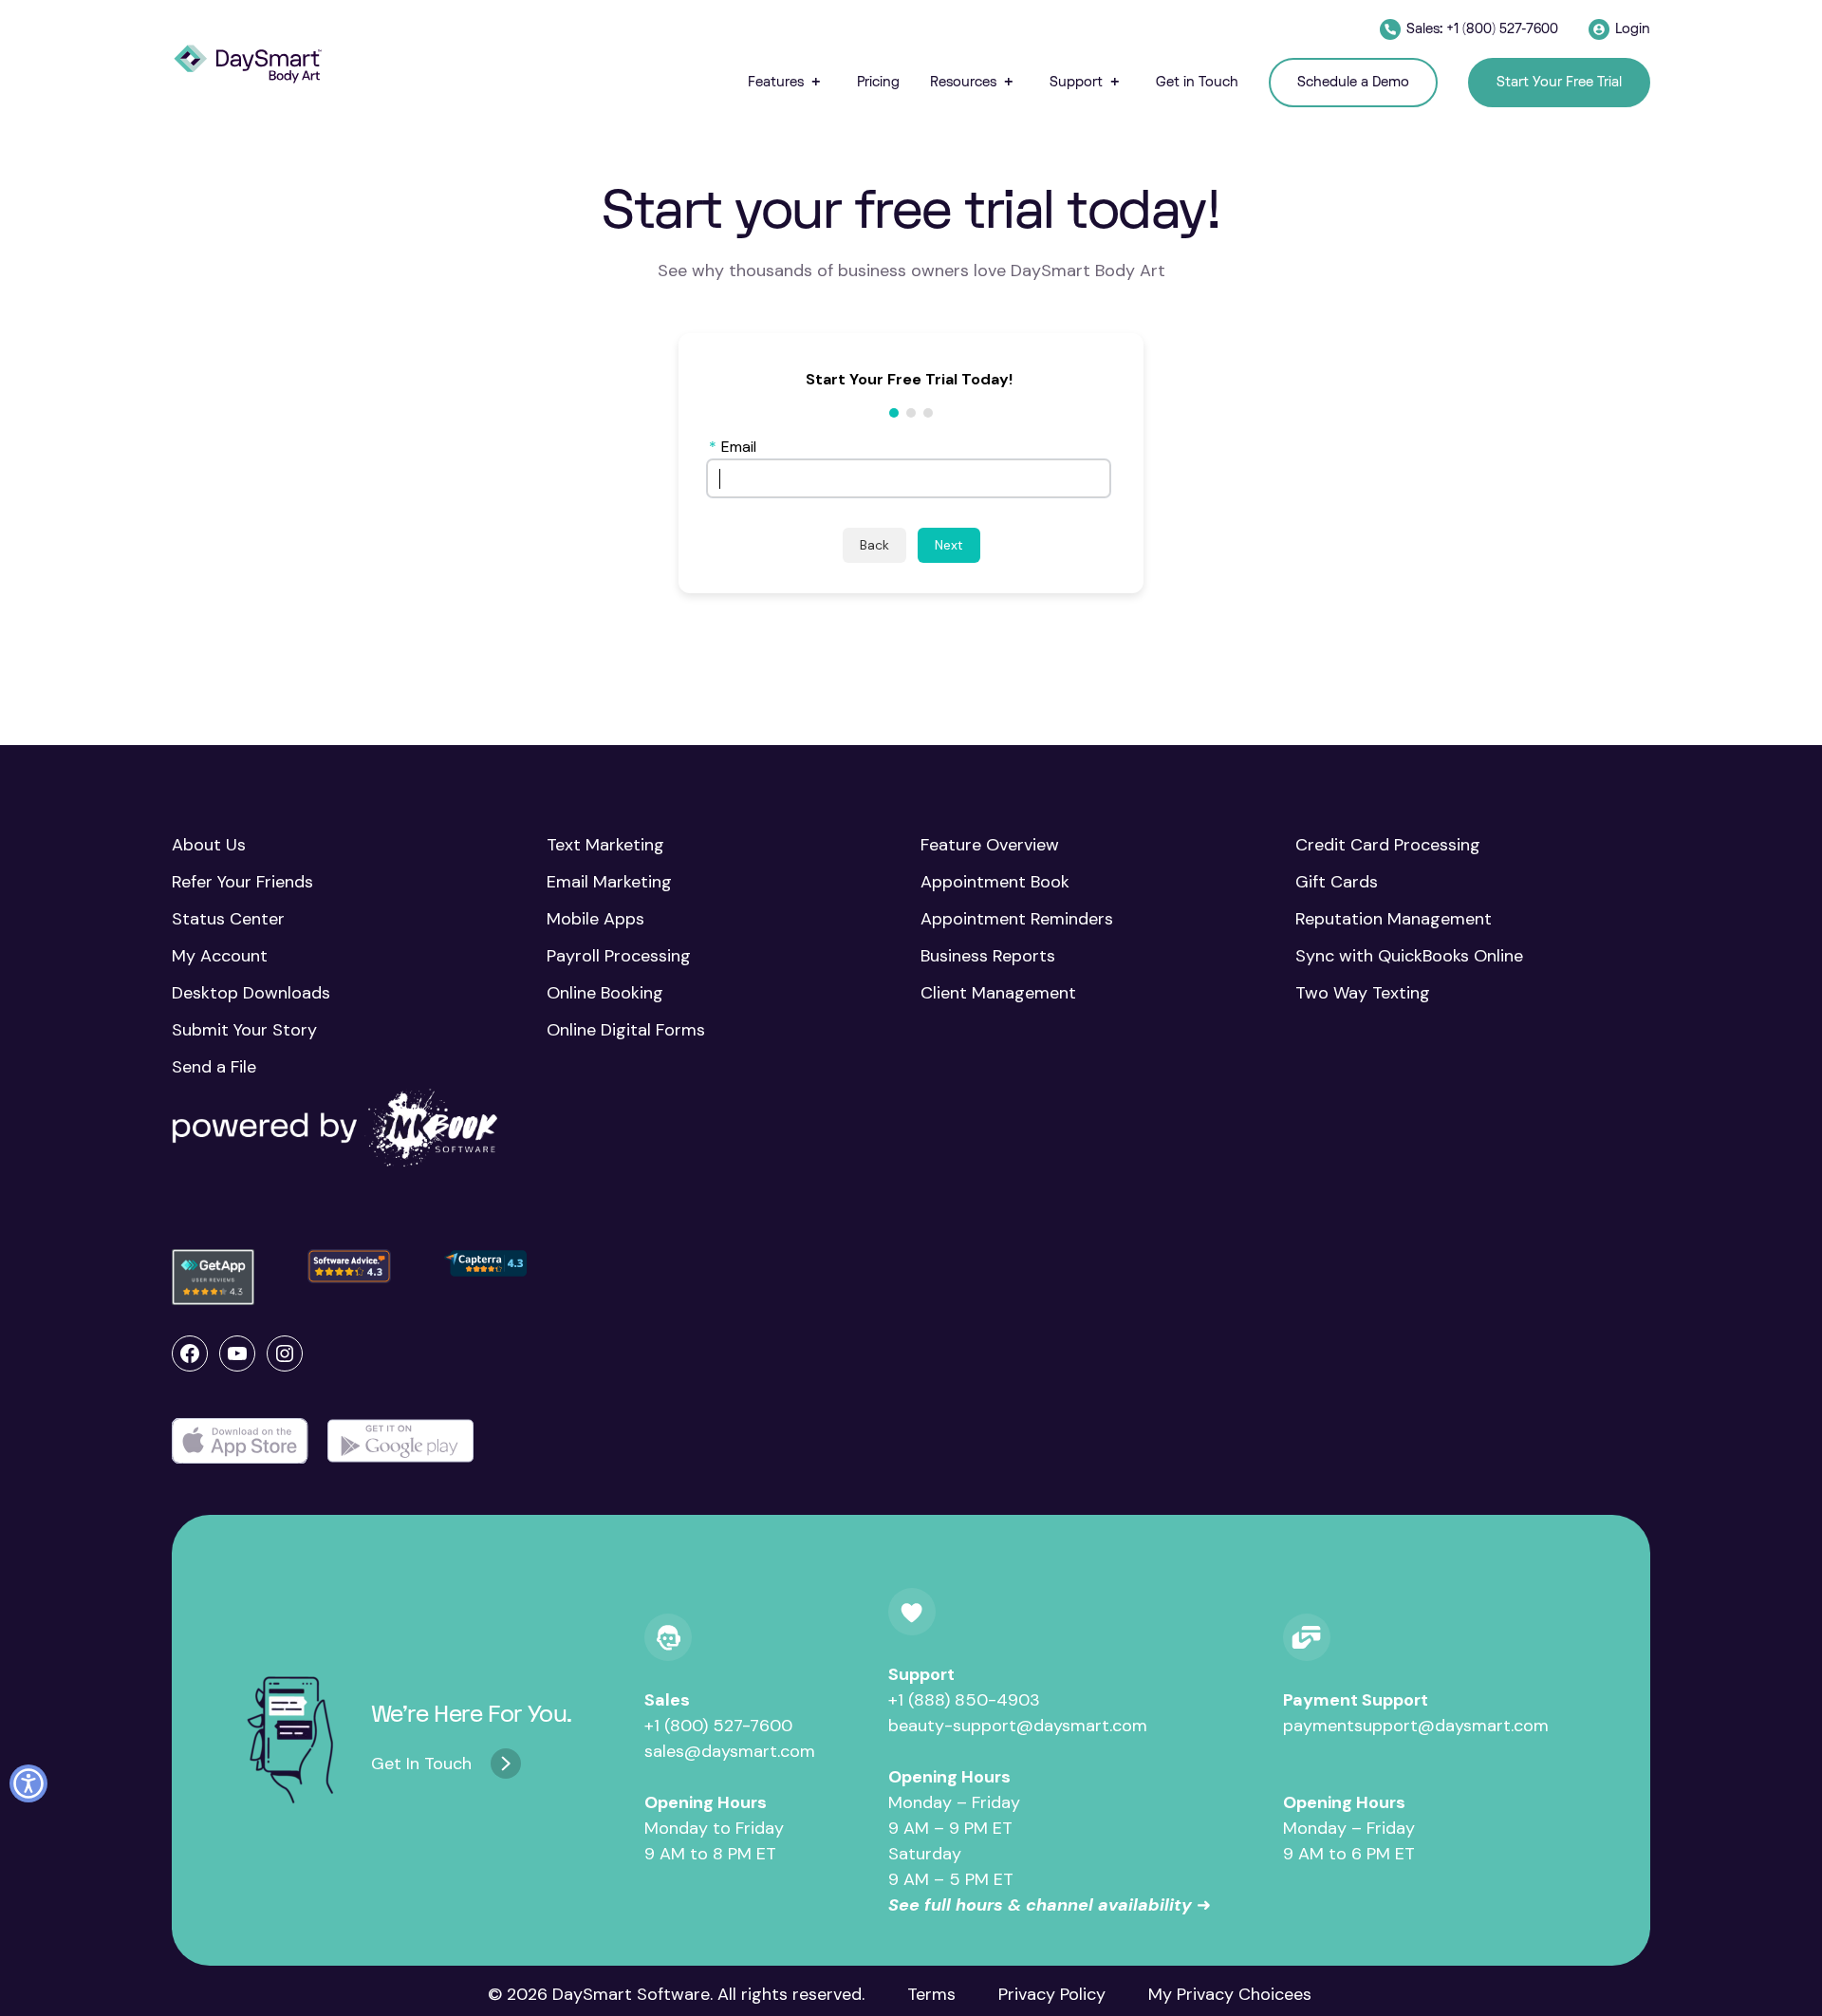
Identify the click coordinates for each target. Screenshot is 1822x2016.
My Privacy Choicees (1230, 1994)
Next (949, 545)
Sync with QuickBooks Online (1409, 956)
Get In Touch (421, 1764)
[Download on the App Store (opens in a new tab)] (240, 1441)
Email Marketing (609, 882)
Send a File (214, 1067)
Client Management (998, 993)
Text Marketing (605, 845)
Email (733, 446)
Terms (931, 1994)
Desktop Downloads (251, 993)
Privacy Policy (1052, 1994)
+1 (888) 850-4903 (964, 1700)
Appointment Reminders (1017, 919)
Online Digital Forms (626, 1030)
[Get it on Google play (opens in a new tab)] (400, 1441)
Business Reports (988, 956)
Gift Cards (1337, 882)
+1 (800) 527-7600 (718, 1726)
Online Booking (605, 993)
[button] (787, 82)
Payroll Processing (619, 956)
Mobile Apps (595, 919)
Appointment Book (995, 882)
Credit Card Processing (1388, 845)
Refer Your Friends (242, 882)
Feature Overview (990, 845)
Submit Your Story (244, 1030)
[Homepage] (248, 64)
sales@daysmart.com (730, 1751)
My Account (220, 956)
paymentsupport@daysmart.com (1416, 1726)
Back (874, 545)
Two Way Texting (1363, 993)
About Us (209, 845)
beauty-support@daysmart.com (1018, 1726)
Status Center (228, 919)
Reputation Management (1394, 919)
